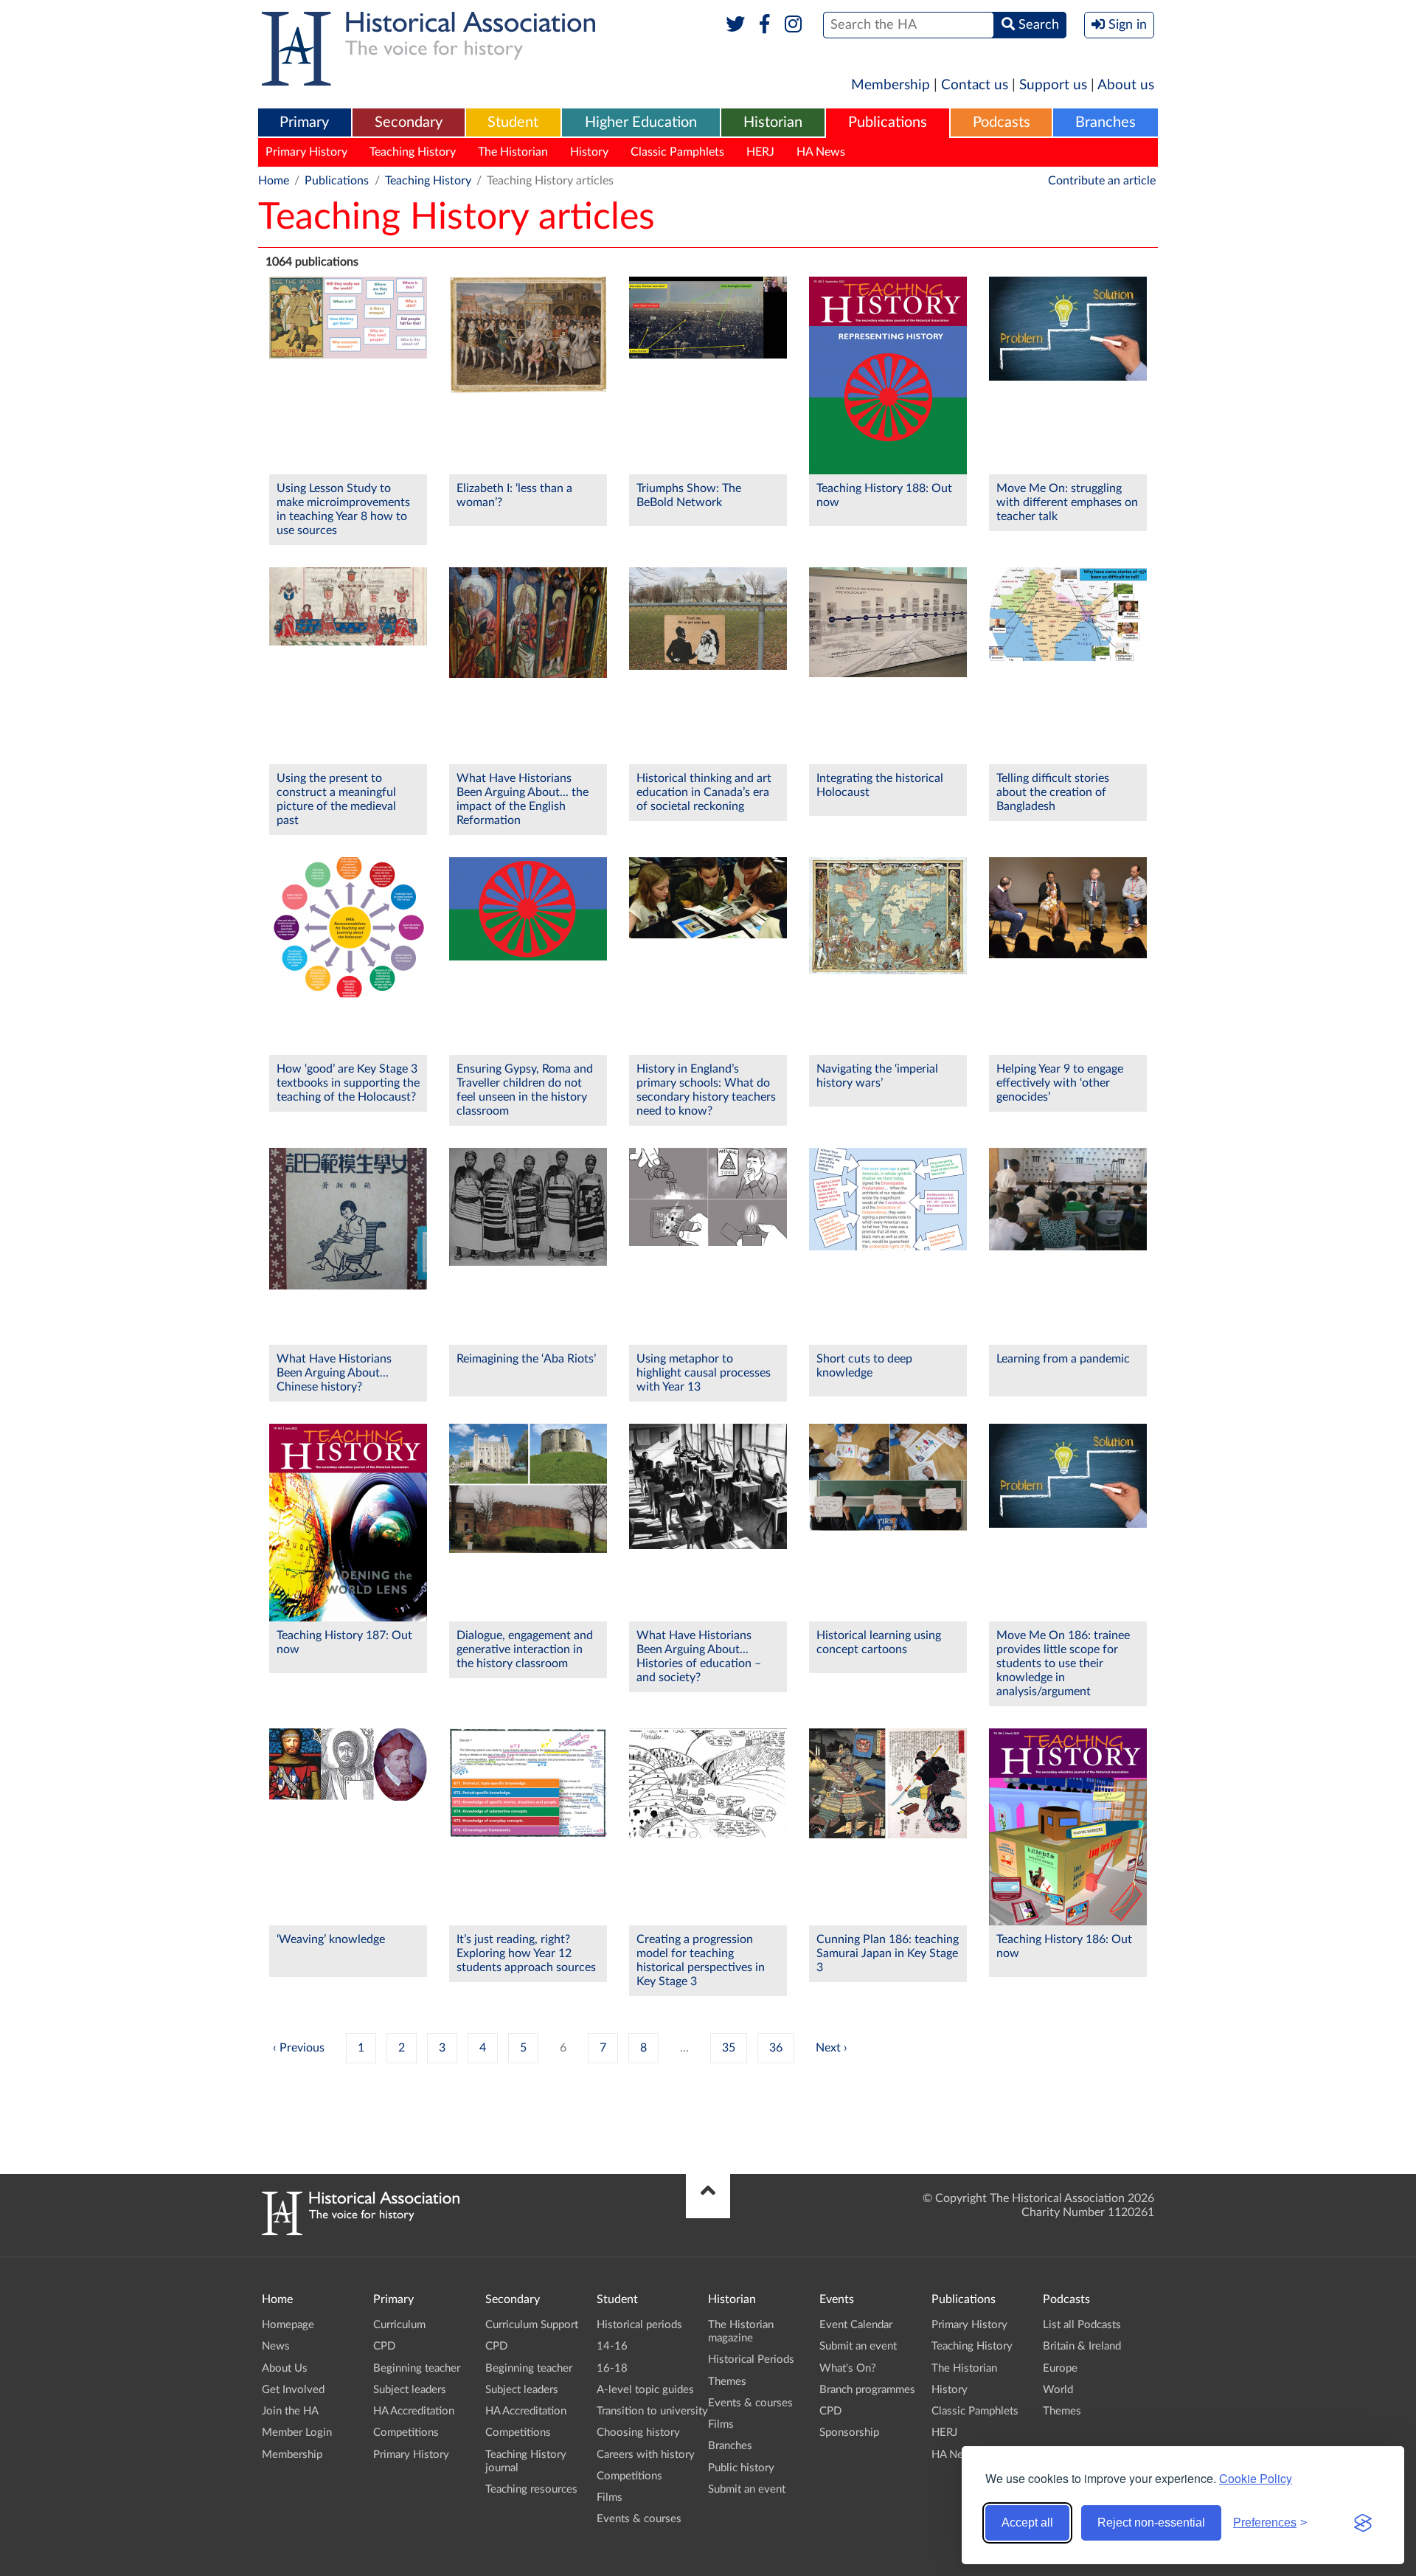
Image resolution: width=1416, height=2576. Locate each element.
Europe (1060, 2368)
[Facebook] (764, 25)
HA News (821, 152)
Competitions (406, 2433)
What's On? (848, 2368)
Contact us (975, 85)
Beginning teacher (417, 2368)
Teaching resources (531, 2489)
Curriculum (399, 2325)
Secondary (409, 122)
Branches (1106, 122)
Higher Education (641, 122)
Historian (773, 122)
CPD (384, 2346)
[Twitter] (736, 25)
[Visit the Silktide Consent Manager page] (1363, 2523)
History (589, 152)
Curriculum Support (532, 2325)
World (1058, 2390)
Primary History (306, 152)
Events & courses (639, 2519)
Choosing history (638, 2433)
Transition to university (652, 2411)
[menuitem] (305, 123)
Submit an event (747, 2489)
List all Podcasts (1082, 2325)
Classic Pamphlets (677, 152)
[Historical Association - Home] (361, 2232)
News (276, 2346)
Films (610, 2497)
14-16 (612, 2346)
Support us (1053, 85)
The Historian (513, 152)
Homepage (288, 2325)
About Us (285, 2368)
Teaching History (413, 152)
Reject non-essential (1151, 2523)
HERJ (760, 152)
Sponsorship (849, 2433)
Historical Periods (751, 2359)
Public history (741, 2468)
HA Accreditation (414, 2411)
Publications (888, 122)
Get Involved (293, 2390)
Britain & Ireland (1082, 2346)
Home (274, 181)
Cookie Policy (1256, 2478)
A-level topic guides (645, 2390)
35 (729, 2048)
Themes (727, 2382)
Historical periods (639, 2325)
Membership (891, 85)
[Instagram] (794, 25)
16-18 (612, 2368)
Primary (304, 122)
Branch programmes (867, 2390)
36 (776, 2048)
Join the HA (290, 2411)
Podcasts (1002, 122)
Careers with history (646, 2455)
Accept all (1027, 2523)
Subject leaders (410, 2390)
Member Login (297, 2433)
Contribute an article (1102, 181)
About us (1126, 85)
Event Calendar (856, 2325)
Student (513, 122)
